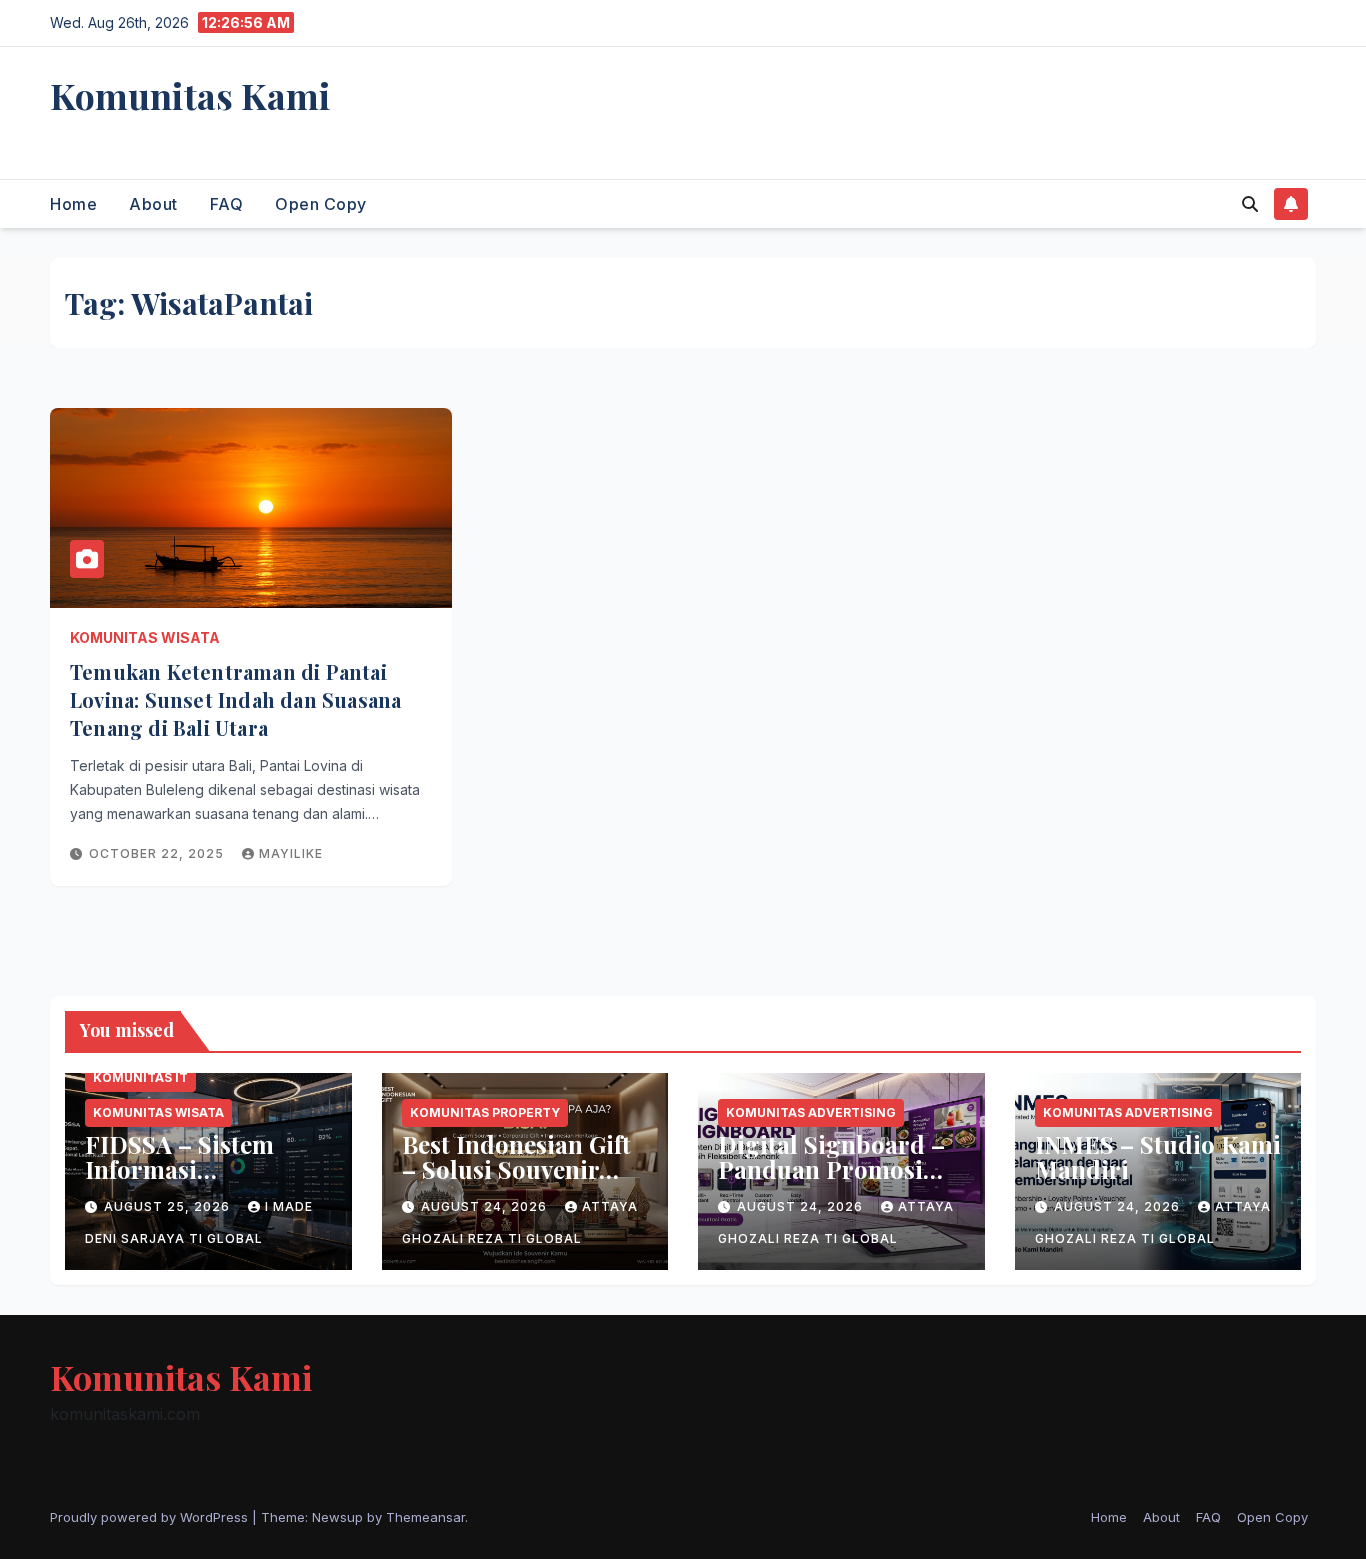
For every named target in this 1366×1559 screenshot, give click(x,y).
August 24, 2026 (486, 1206)
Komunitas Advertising (811, 1112)
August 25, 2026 (169, 1206)
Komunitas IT (140, 1077)
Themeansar (425, 1517)
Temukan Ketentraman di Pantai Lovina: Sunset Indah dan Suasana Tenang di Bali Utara (235, 699)
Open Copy (321, 204)
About (153, 204)
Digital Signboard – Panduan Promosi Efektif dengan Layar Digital (836, 1181)
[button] (1250, 204)
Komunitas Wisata (145, 637)
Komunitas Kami (190, 95)
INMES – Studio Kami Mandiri (1158, 1156)
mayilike (291, 853)
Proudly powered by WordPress (151, 1517)
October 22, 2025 (158, 853)
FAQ (227, 204)
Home (73, 204)
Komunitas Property (485, 1112)
